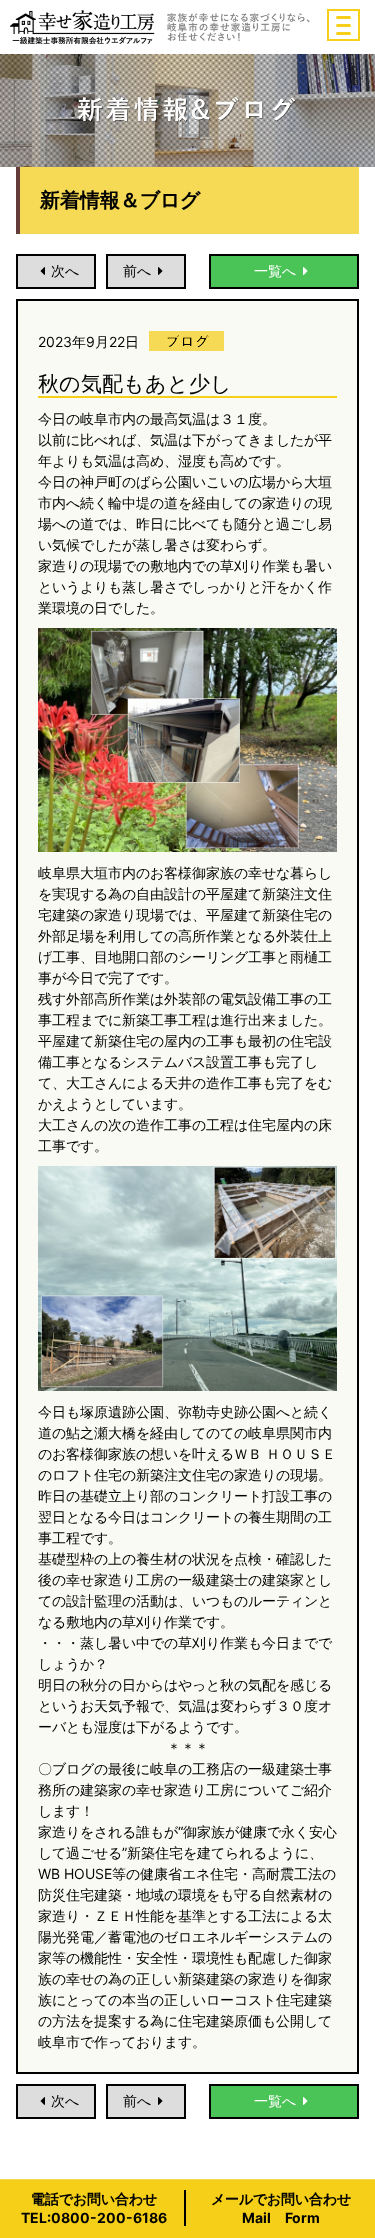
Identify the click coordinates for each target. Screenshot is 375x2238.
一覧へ (275, 270)
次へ (65, 270)
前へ (137, 270)
